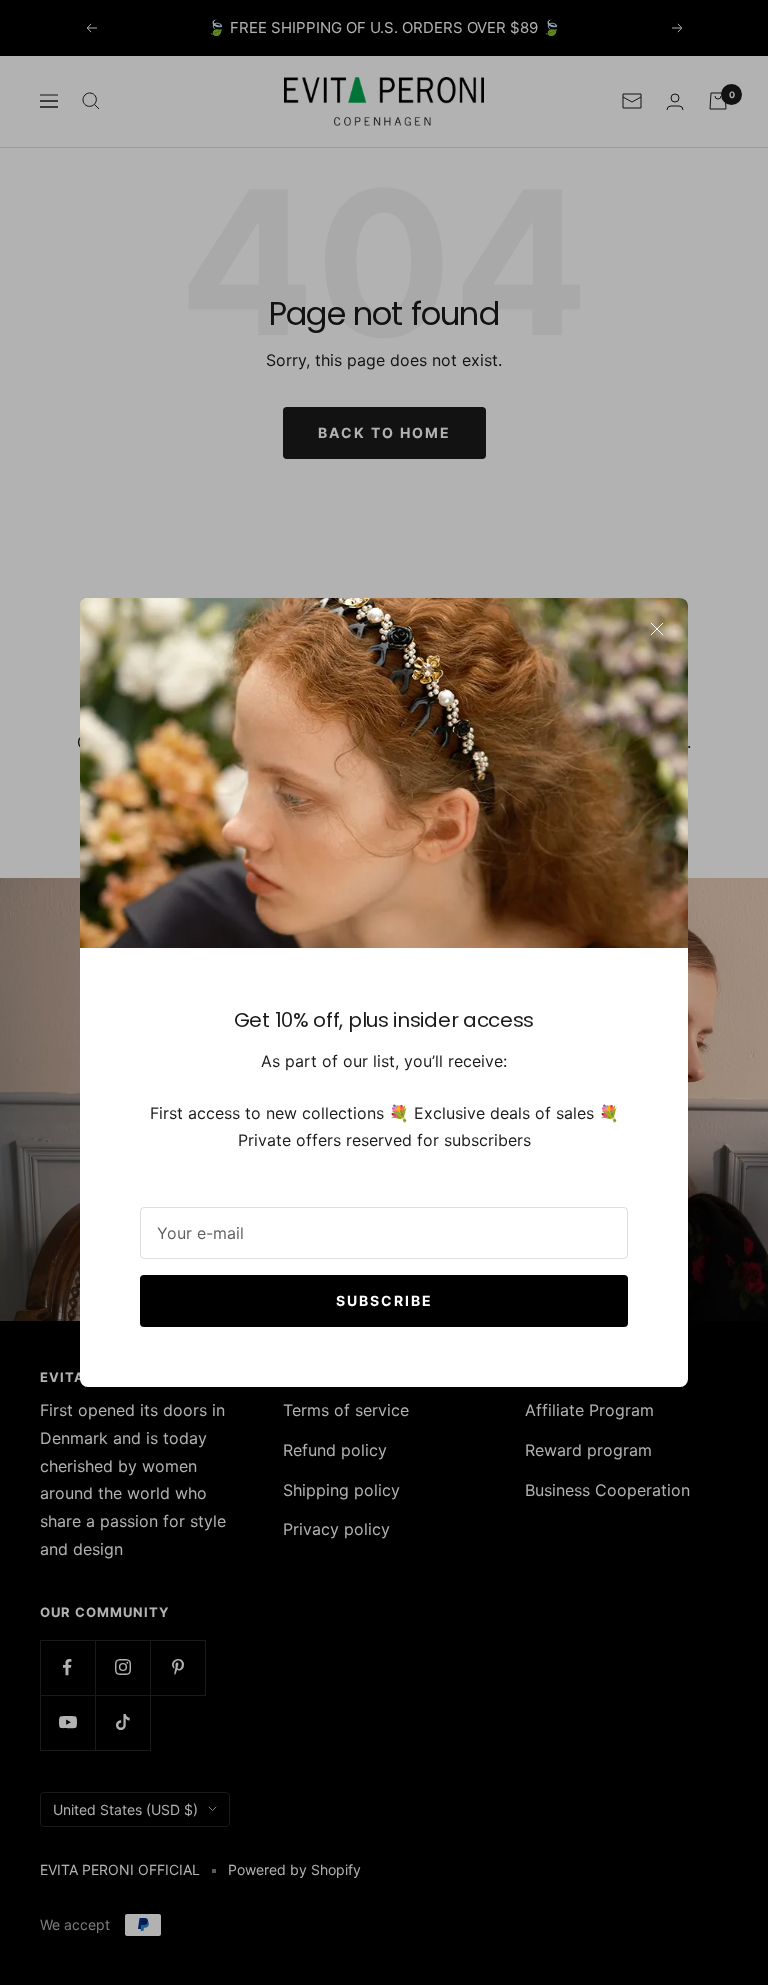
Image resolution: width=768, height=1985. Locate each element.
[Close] (657, 629)
